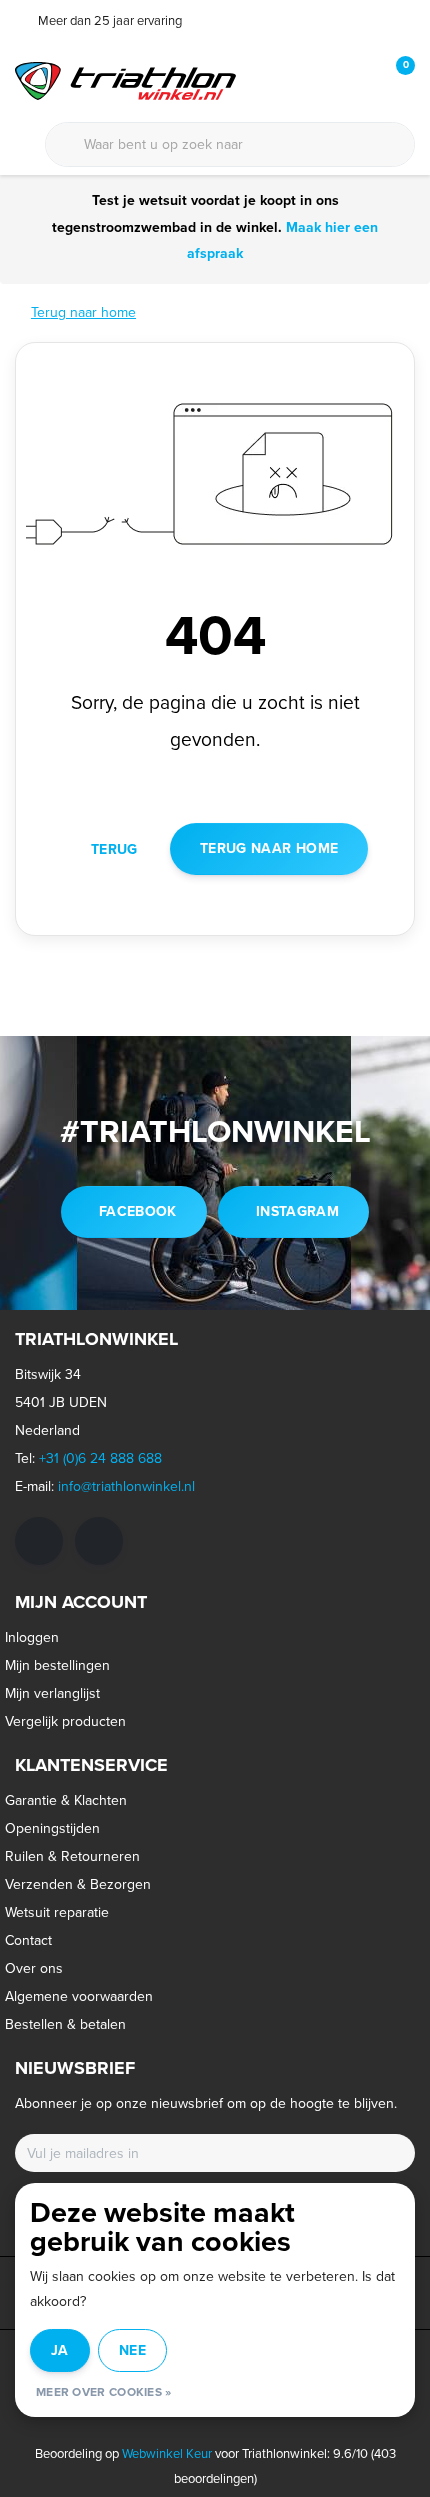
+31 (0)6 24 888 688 (100, 1458)
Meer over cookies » (104, 2392)
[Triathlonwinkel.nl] (125, 79)
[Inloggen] (320, 80)
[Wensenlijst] (358, 80)
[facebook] (39, 1541)
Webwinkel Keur (167, 2453)
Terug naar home (269, 848)
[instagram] (99, 1541)
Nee (132, 2350)
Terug (114, 849)
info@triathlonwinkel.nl (126, 1486)
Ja (60, 2350)
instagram (297, 1211)
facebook (138, 1211)
